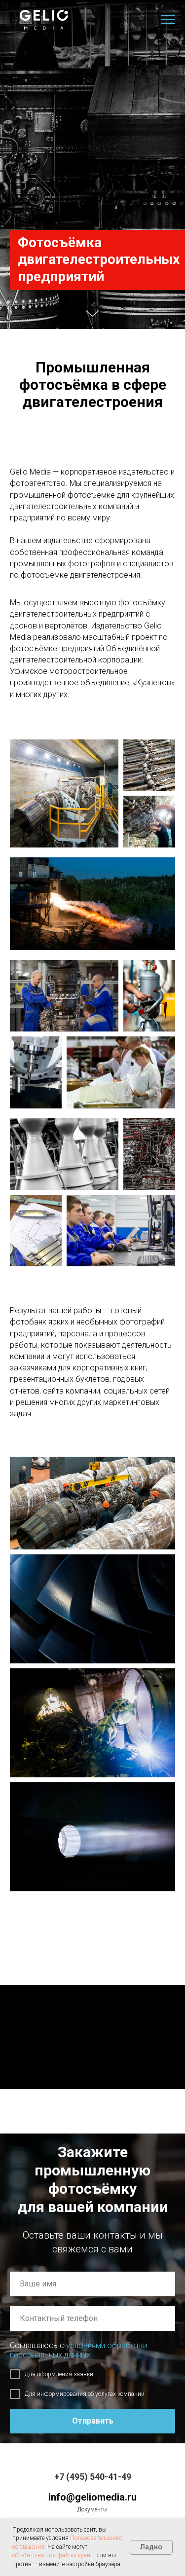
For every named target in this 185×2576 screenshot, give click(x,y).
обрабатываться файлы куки (51, 2555)
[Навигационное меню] (168, 20)
